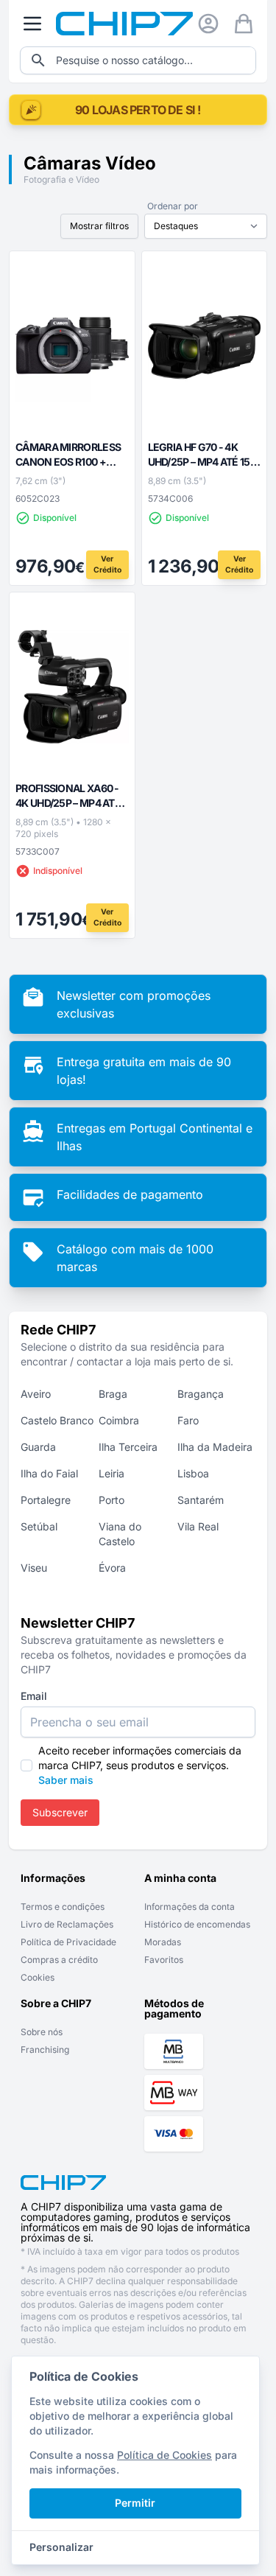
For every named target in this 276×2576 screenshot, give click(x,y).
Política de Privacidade (68, 1942)
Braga (113, 1394)
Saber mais (66, 1780)
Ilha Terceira (128, 1447)
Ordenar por (173, 206)
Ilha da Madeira (215, 1447)
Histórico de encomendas (197, 1924)
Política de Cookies (164, 2455)
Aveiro (36, 1394)
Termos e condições (63, 1907)
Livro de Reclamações (67, 1924)
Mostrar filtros (99, 226)
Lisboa (193, 1473)
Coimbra (119, 1420)
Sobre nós (42, 2032)
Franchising (45, 2050)
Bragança (201, 1394)
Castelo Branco (57, 1420)
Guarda (38, 1447)
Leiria (112, 1473)
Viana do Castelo (120, 1534)
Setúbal (39, 1526)
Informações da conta (190, 1907)
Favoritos (164, 1960)
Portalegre (46, 1500)
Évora (112, 1568)
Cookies (38, 1977)
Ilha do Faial (49, 1473)
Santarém (201, 1500)
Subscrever (60, 1812)
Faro (188, 1420)
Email (34, 1696)
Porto (112, 1500)
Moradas (163, 1942)
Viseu (34, 1568)
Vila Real (198, 1526)
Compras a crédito (59, 1960)
